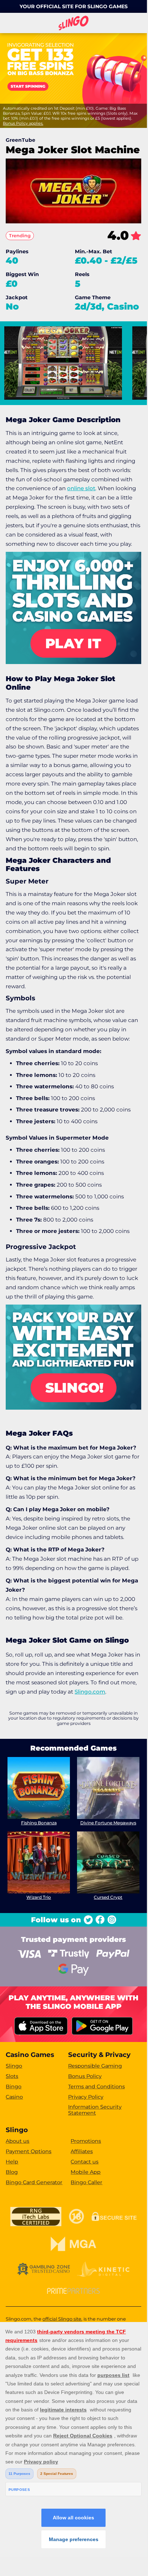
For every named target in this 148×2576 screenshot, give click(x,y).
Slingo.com (90, 1692)
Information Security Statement (95, 2110)
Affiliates (82, 2151)
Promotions (86, 2141)
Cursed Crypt (108, 1897)
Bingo (14, 2087)
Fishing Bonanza (39, 1823)
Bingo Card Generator (34, 2182)
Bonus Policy (85, 2076)
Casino (14, 2097)
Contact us (85, 2162)
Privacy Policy (86, 2097)
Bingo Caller (86, 2182)
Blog (12, 2172)
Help (12, 2162)
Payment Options (29, 2151)
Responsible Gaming (95, 2066)
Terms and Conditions (96, 2087)
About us (17, 2141)
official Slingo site (62, 2319)
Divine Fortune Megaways (108, 1823)
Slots (12, 2076)
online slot (81, 488)
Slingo (14, 2066)
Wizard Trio (39, 1897)
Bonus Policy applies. (23, 123)
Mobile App (86, 2172)
